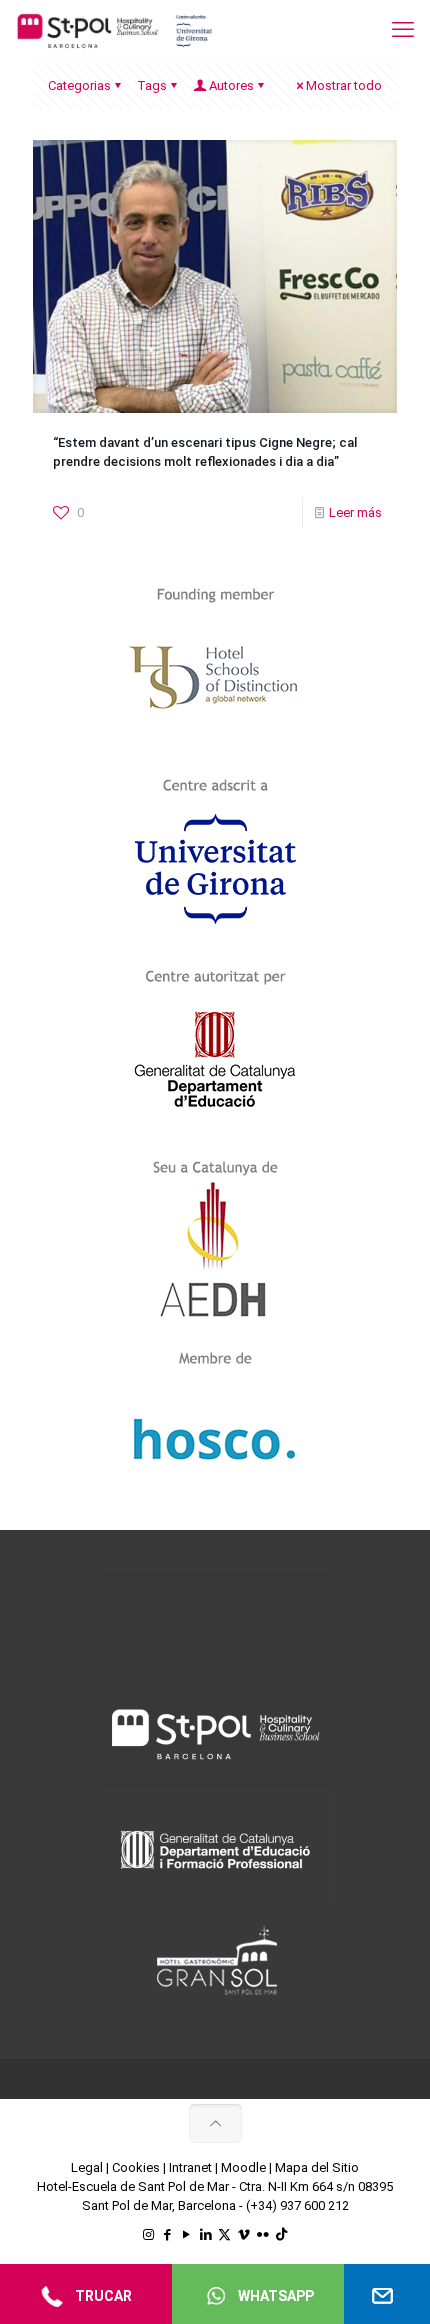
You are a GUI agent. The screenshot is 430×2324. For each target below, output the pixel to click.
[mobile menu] (403, 30)
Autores (231, 85)
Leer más (355, 512)
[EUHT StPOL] (115, 30)
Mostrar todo (344, 85)
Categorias (79, 85)
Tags (152, 85)
